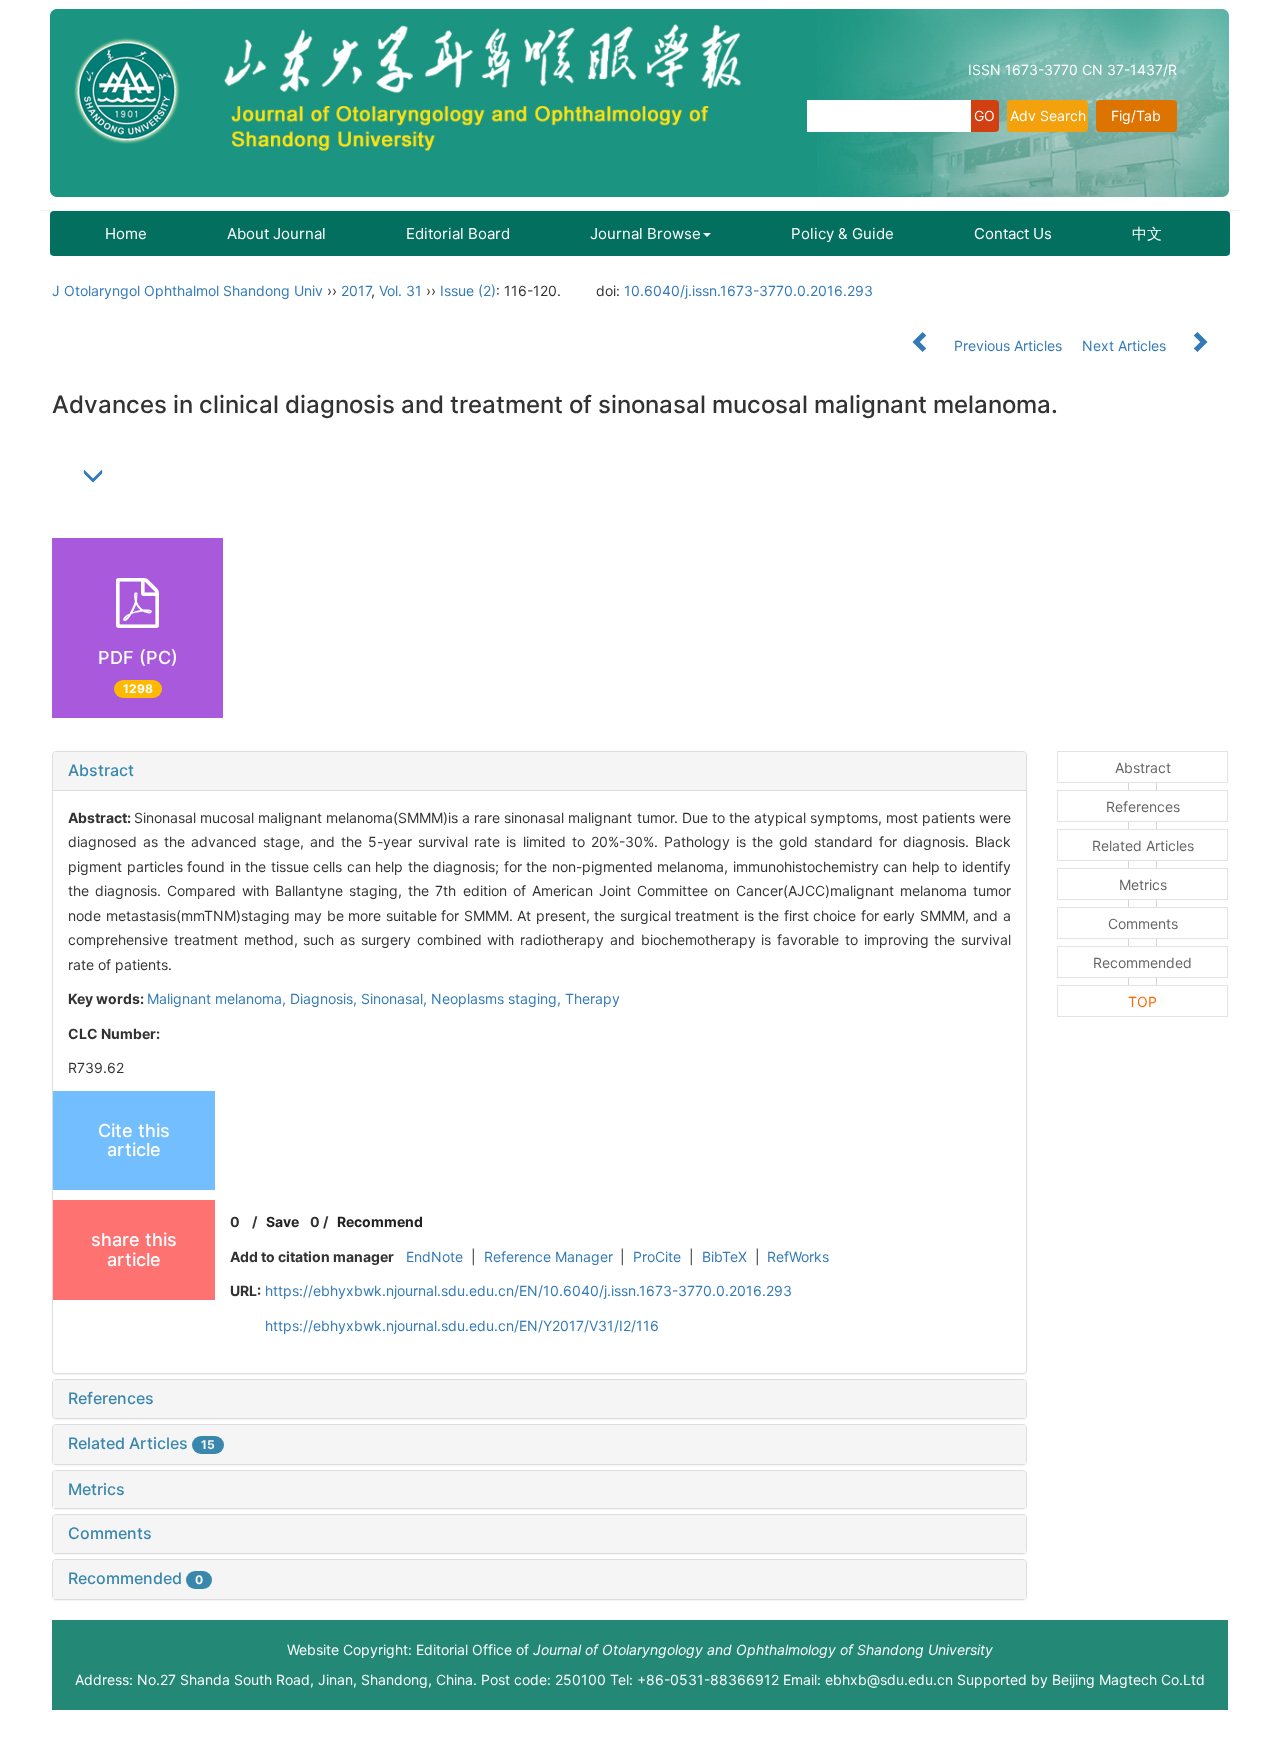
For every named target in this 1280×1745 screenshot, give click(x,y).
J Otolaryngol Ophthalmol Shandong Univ (187, 290)
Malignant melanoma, (218, 998)
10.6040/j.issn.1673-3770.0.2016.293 (748, 290)
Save (282, 1221)
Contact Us (1013, 233)
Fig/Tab (1136, 115)
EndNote (434, 1256)
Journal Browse (645, 233)
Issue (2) (468, 290)
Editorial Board (458, 233)
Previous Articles (1008, 345)
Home (126, 233)
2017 (356, 290)
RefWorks (798, 1256)
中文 (1147, 233)
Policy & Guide (842, 233)
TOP (1142, 1001)
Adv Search (1048, 115)
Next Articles (1126, 345)
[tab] (539, 771)
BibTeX (724, 1256)
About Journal (276, 233)
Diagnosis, (325, 998)
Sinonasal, (396, 998)
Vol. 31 (400, 290)
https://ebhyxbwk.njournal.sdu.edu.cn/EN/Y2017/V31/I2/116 (462, 1325)
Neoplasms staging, (498, 998)
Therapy (592, 998)
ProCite (657, 1256)
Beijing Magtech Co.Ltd (1128, 1679)
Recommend (380, 1221)
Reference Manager (548, 1256)
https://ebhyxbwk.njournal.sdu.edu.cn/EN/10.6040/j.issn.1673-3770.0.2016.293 (528, 1290)
